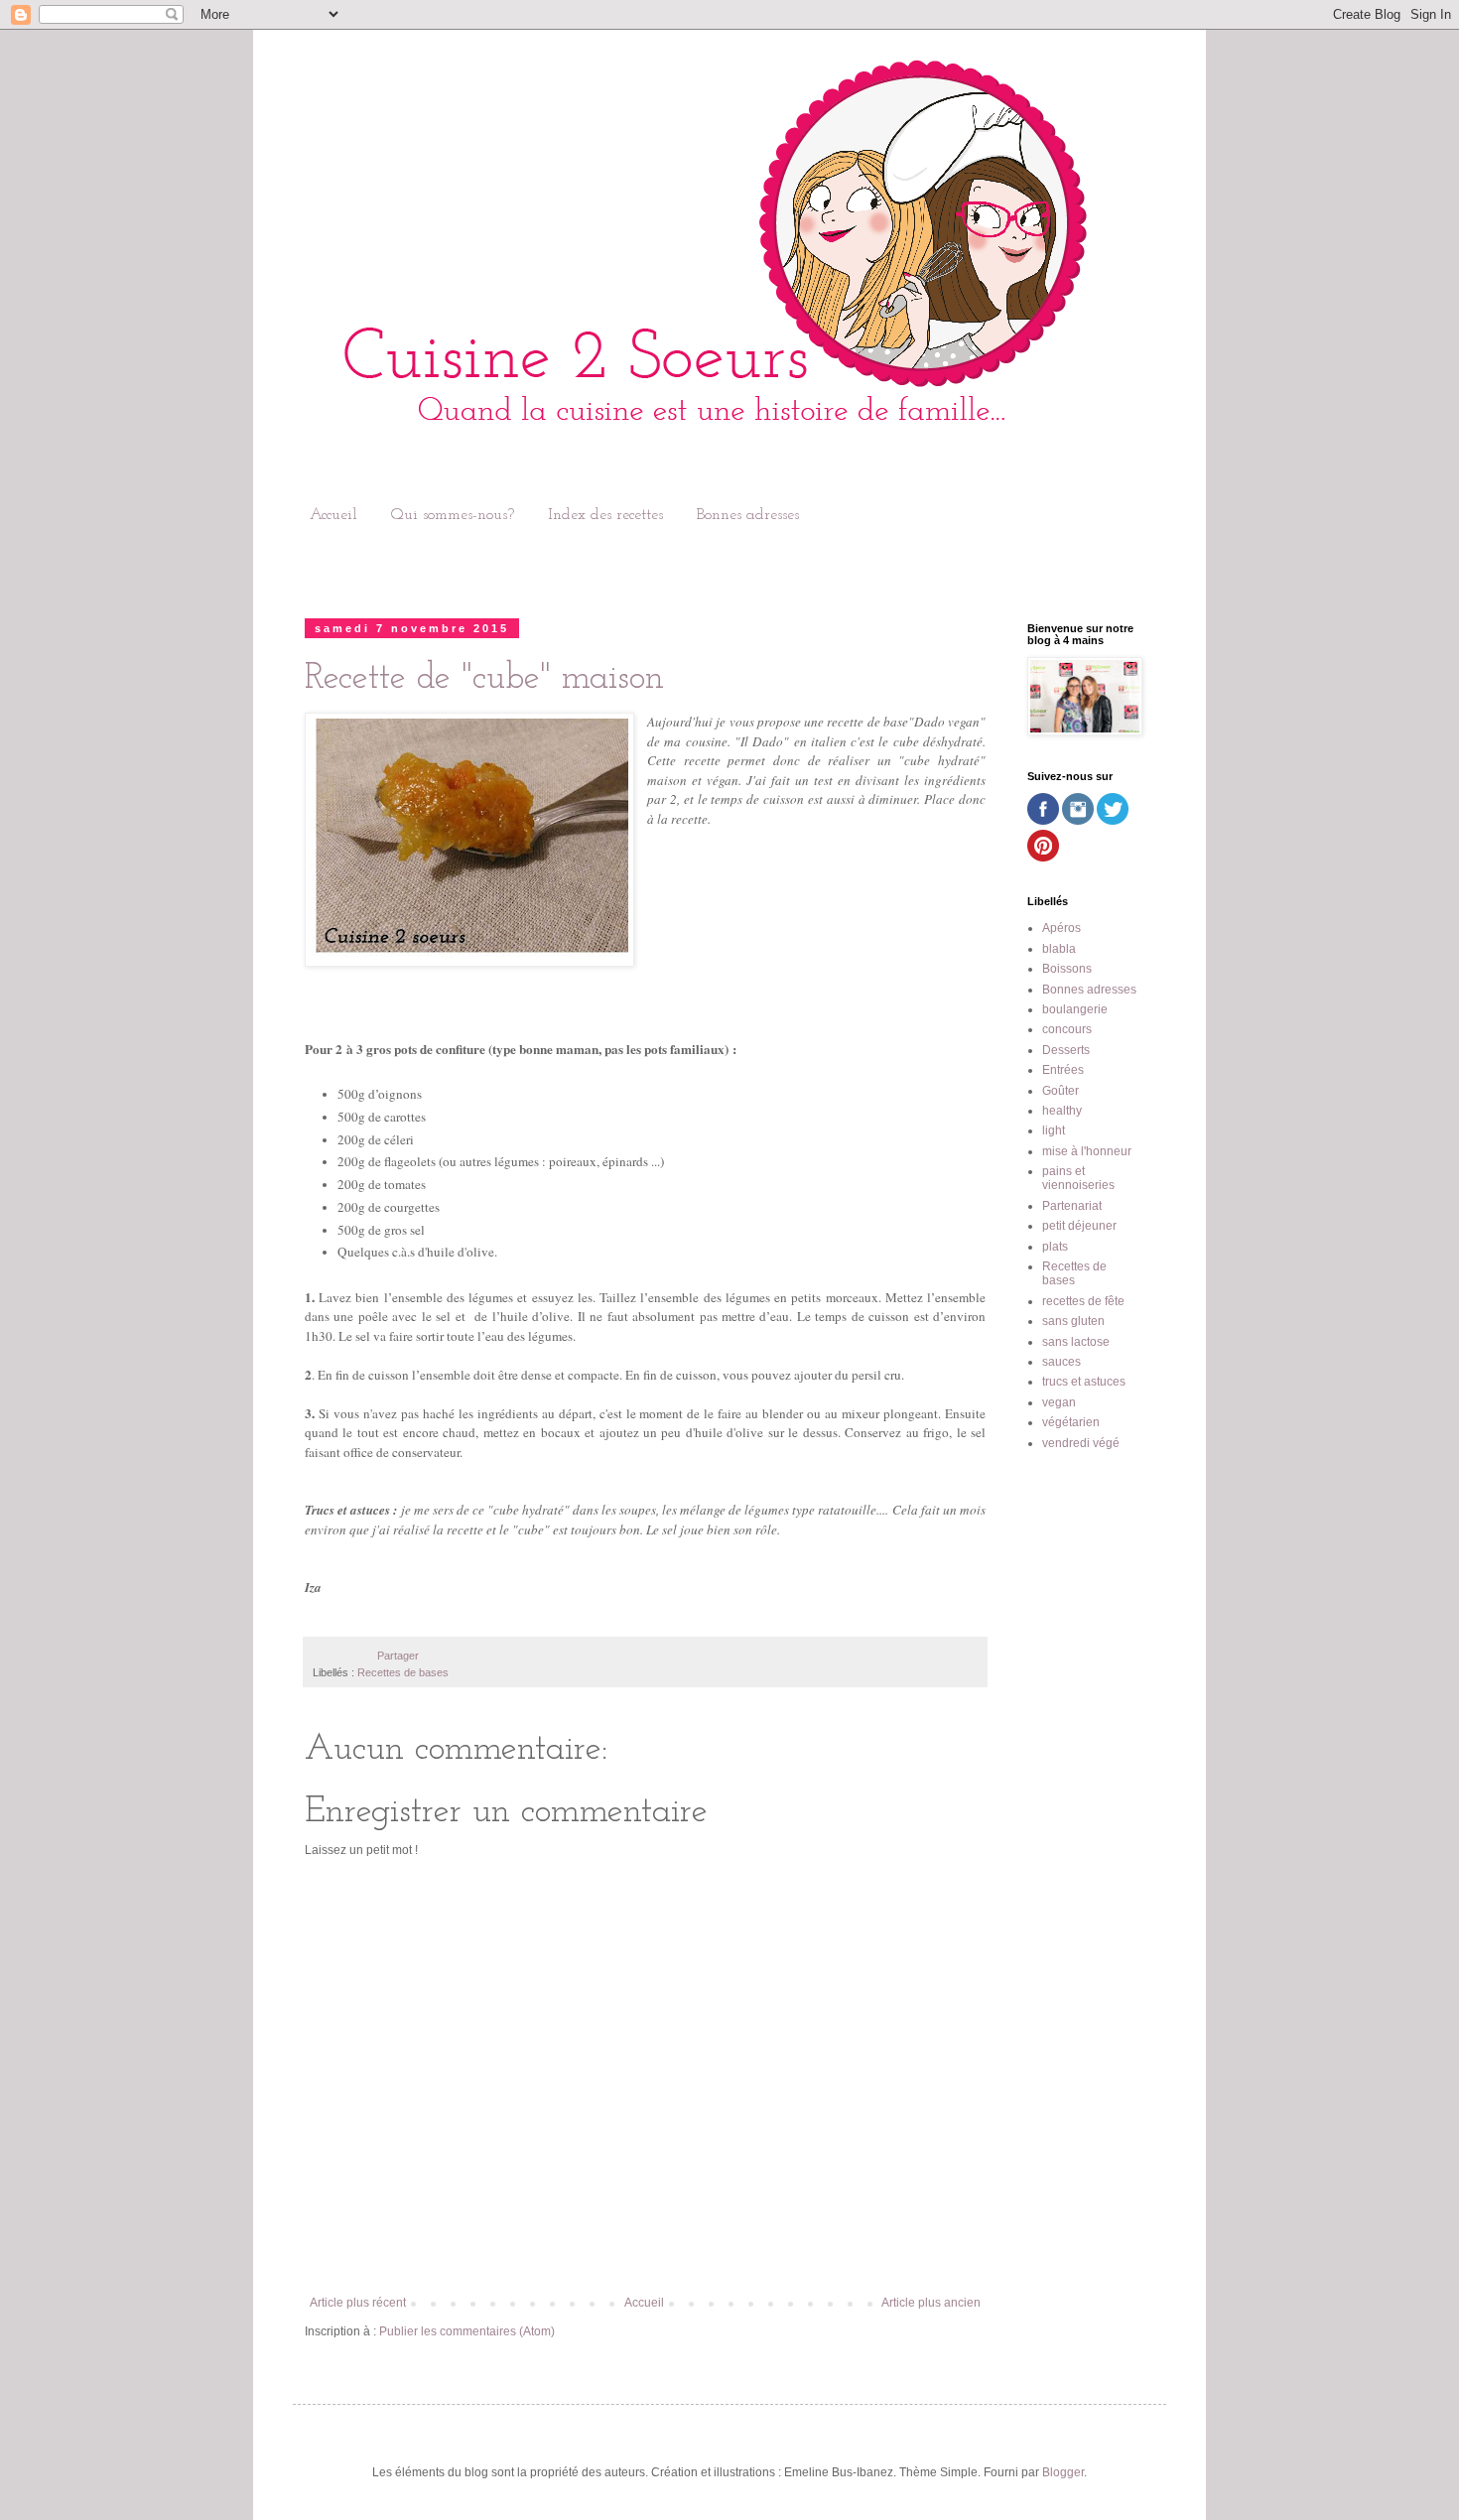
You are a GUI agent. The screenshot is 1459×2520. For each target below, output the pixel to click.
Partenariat (1072, 1206)
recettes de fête (1083, 1301)
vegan (1059, 1402)
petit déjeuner (1079, 1226)
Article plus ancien (931, 2303)
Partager (398, 1656)
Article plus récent (358, 2303)
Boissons (1067, 969)
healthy (1062, 1111)
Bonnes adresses (748, 515)
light (1054, 1130)
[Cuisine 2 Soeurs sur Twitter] (1113, 821)
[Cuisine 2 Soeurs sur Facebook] (1043, 821)
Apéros (1061, 928)
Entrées (1063, 1070)
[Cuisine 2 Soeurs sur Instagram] (1078, 821)
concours (1067, 1029)
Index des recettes (605, 515)
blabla (1059, 949)
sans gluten (1073, 1321)
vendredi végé (1081, 1443)
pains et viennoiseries (1078, 1178)
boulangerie (1075, 1009)
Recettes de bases (403, 1672)
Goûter (1061, 1091)
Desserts (1066, 1050)
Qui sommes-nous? (453, 515)
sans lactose (1076, 1342)
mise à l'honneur (1087, 1151)
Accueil (333, 515)
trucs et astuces (1084, 1382)
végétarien (1071, 1422)
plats (1055, 1247)
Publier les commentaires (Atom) (467, 2331)
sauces (1061, 1362)
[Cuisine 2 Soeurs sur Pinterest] (1043, 858)
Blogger (1063, 2472)
